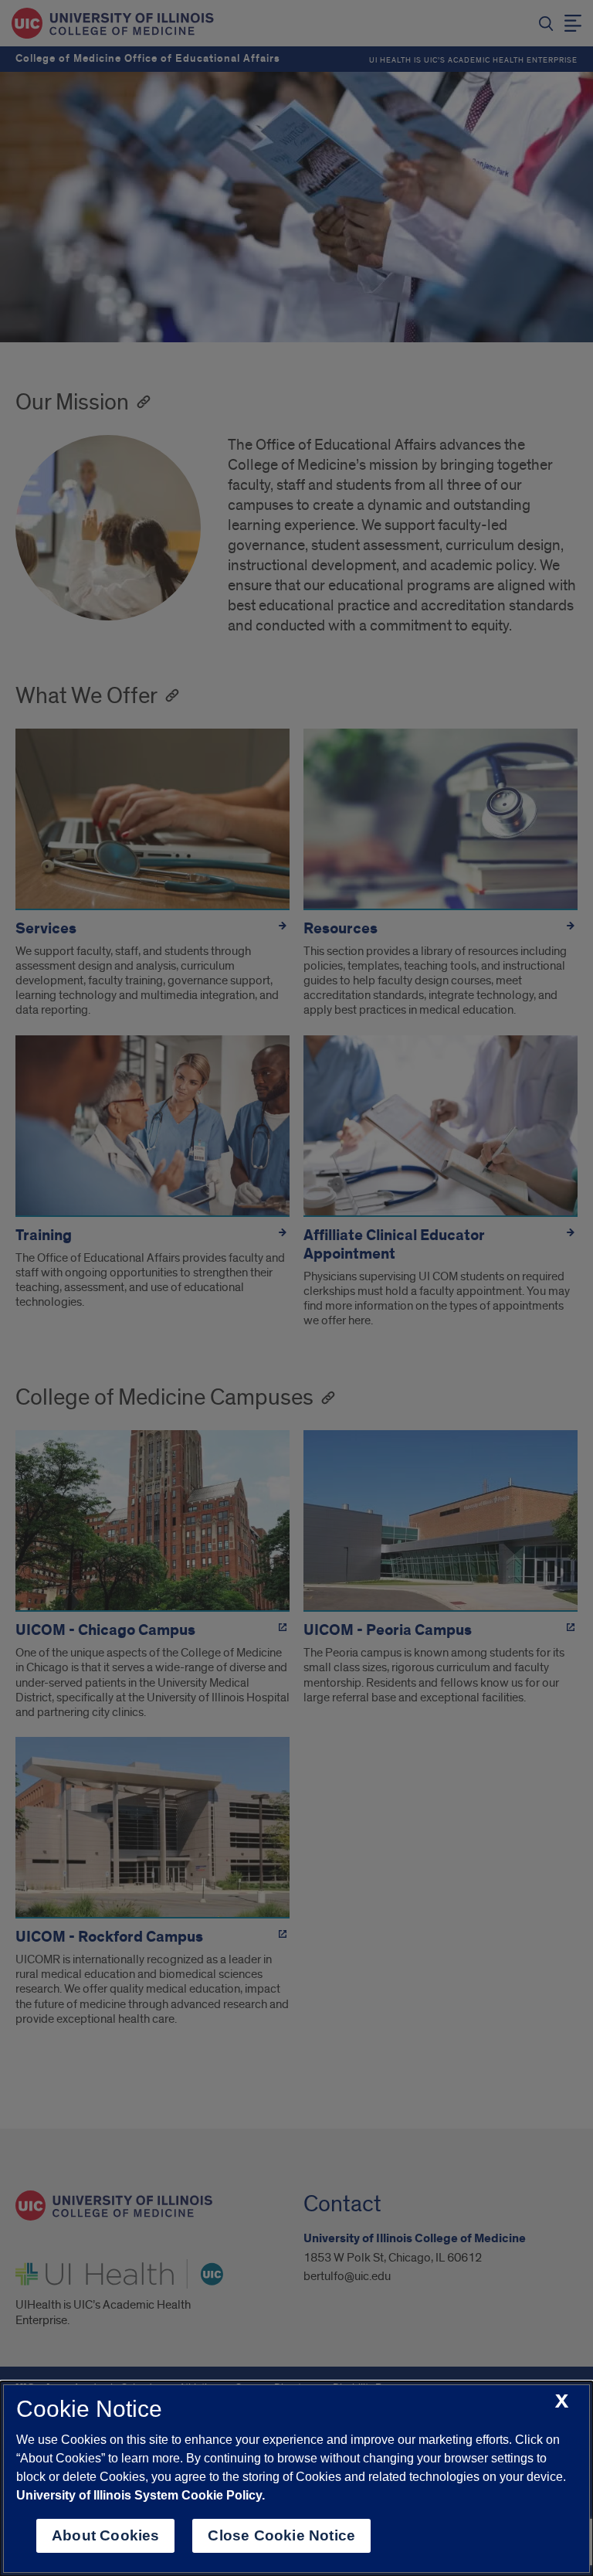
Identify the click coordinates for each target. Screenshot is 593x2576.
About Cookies (105, 2535)
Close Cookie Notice (281, 2535)
